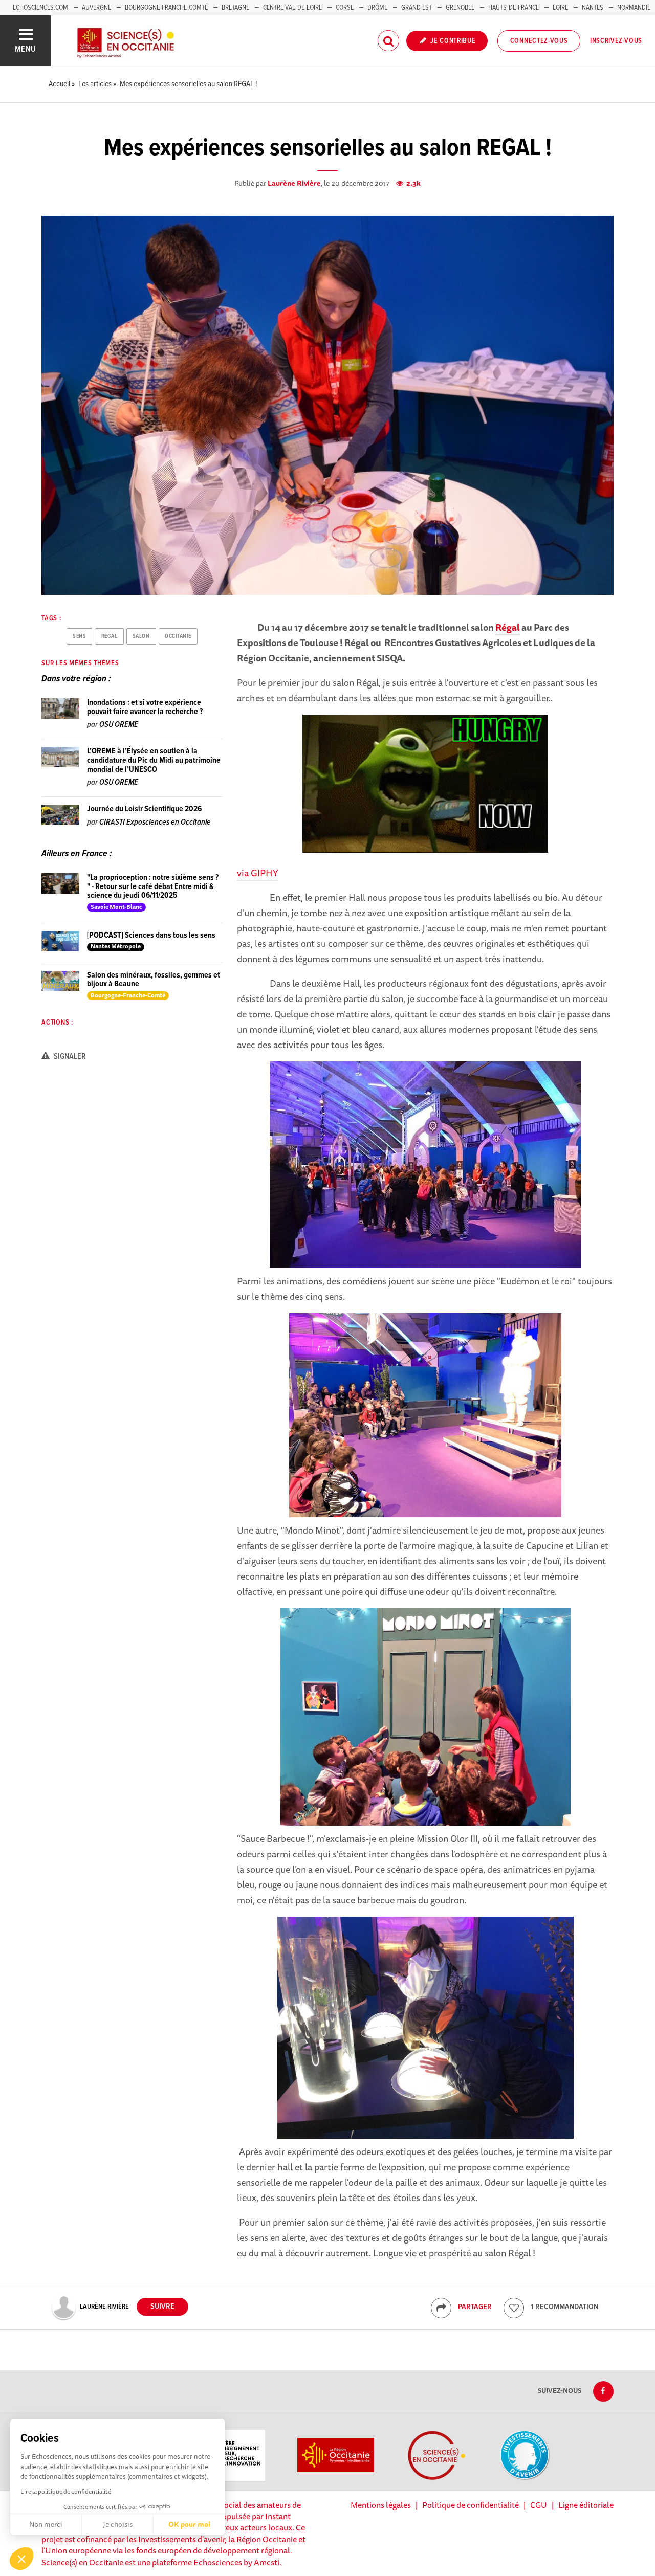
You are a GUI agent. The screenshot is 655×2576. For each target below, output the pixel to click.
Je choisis (118, 2524)
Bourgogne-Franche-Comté (166, 8)
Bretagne (235, 8)
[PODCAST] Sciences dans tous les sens (151, 935)
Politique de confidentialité (471, 2505)
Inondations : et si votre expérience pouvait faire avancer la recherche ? (145, 707)
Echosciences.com (40, 8)
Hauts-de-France (514, 8)
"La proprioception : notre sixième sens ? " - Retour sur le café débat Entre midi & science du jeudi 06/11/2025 (153, 886)
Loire (560, 8)
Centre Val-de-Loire (292, 8)
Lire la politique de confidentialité (66, 2491)
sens (79, 636)
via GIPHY (258, 873)
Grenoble (461, 8)
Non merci (46, 2524)
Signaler (69, 1057)
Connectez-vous (539, 41)
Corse (345, 8)
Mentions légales (381, 2505)
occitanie (178, 636)
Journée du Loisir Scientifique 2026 (144, 809)
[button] (21, 2559)
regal (110, 636)
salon (141, 636)
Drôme (377, 8)
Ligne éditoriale (586, 2505)
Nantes (593, 8)
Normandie (634, 8)
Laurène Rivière (294, 183)
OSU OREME (119, 725)
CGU (539, 2505)
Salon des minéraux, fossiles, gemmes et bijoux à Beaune (154, 980)
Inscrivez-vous (616, 41)
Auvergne (96, 8)
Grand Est (417, 8)
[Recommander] (514, 2308)
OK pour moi (189, 2524)
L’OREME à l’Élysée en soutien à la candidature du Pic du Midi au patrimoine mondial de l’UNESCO (154, 760)
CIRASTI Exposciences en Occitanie (155, 822)
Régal (508, 627)
